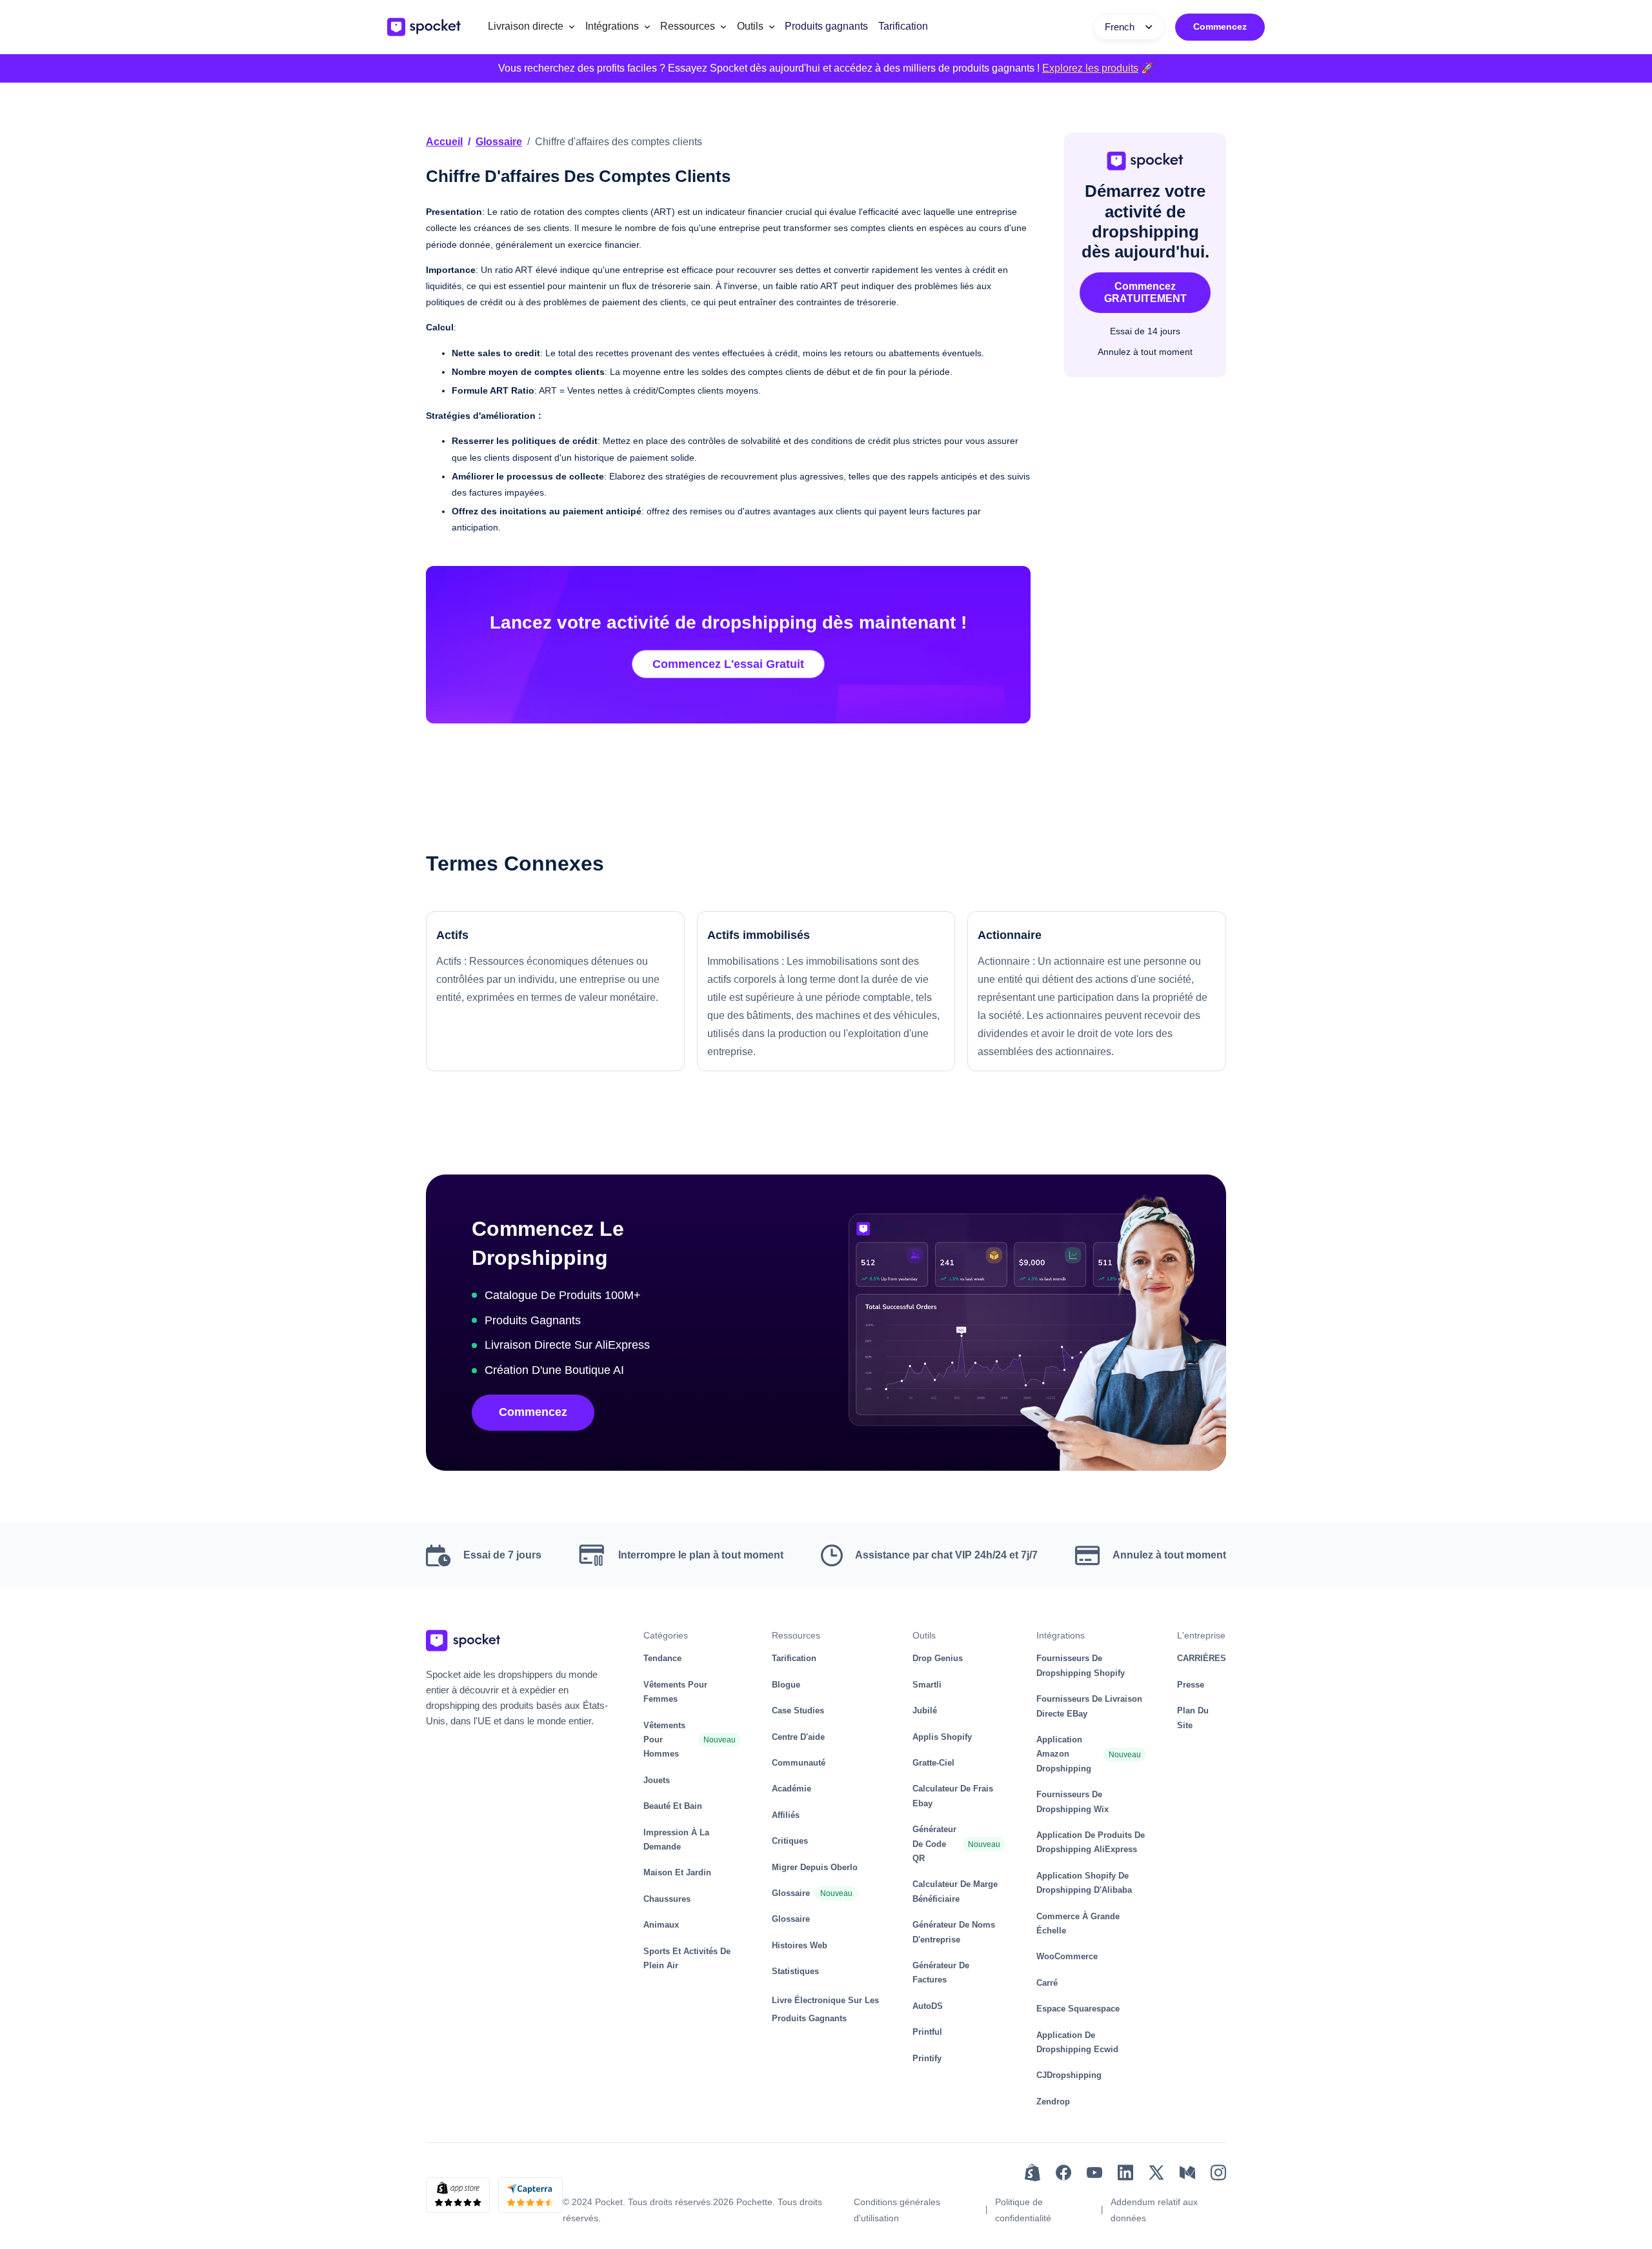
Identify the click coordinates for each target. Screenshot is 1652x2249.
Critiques (790, 1841)
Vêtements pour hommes (664, 1740)
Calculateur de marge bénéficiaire (955, 1891)
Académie (791, 1789)
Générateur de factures (941, 1972)
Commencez (1220, 26)
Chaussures (667, 1899)
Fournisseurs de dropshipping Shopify (1081, 1665)
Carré (1047, 1983)
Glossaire (499, 142)
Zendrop (1053, 2102)
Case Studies (798, 1710)
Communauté (799, 1763)
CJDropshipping (1069, 2075)
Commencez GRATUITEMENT (1145, 292)
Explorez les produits (1090, 68)
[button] (531, 27)
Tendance (662, 1658)
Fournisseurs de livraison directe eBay (1089, 1706)
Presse (1191, 1685)
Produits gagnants (826, 26)
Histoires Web (800, 1945)
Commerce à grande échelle (1078, 1923)
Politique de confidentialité (1023, 2210)
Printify (927, 2058)
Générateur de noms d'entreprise (954, 1932)
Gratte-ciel (933, 1763)
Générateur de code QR (934, 1844)
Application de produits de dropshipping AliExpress (1091, 1842)
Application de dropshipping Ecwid (1077, 2042)
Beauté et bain (673, 1806)
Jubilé (925, 1710)
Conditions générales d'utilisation (897, 2210)
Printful (927, 2032)
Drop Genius (938, 1658)
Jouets (657, 1780)
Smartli (927, 1685)
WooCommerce (1067, 1956)
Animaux (661, 1925)
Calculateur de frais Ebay (953, 1796)
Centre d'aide (798, 1737)
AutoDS (928, 2006)
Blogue (786, 1685)
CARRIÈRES (1202, 1658)
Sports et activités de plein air (687, 1958)
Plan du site (1193, 1718)
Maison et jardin (677, 1872)
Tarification (903, 26)
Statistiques (795, 1971)
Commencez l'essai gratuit (728, 664)
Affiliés (786, 1815)
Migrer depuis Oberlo (815, 1867)
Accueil (444, 142)
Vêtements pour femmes (675, 1692)
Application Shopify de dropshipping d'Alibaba (1084, 1883)
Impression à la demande (676, 1840)
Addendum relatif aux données (1154, 2210)
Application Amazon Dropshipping (1064, 1754)
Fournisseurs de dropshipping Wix (1073, 1801)
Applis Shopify (942, 1737)
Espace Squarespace (1078, 2009)
